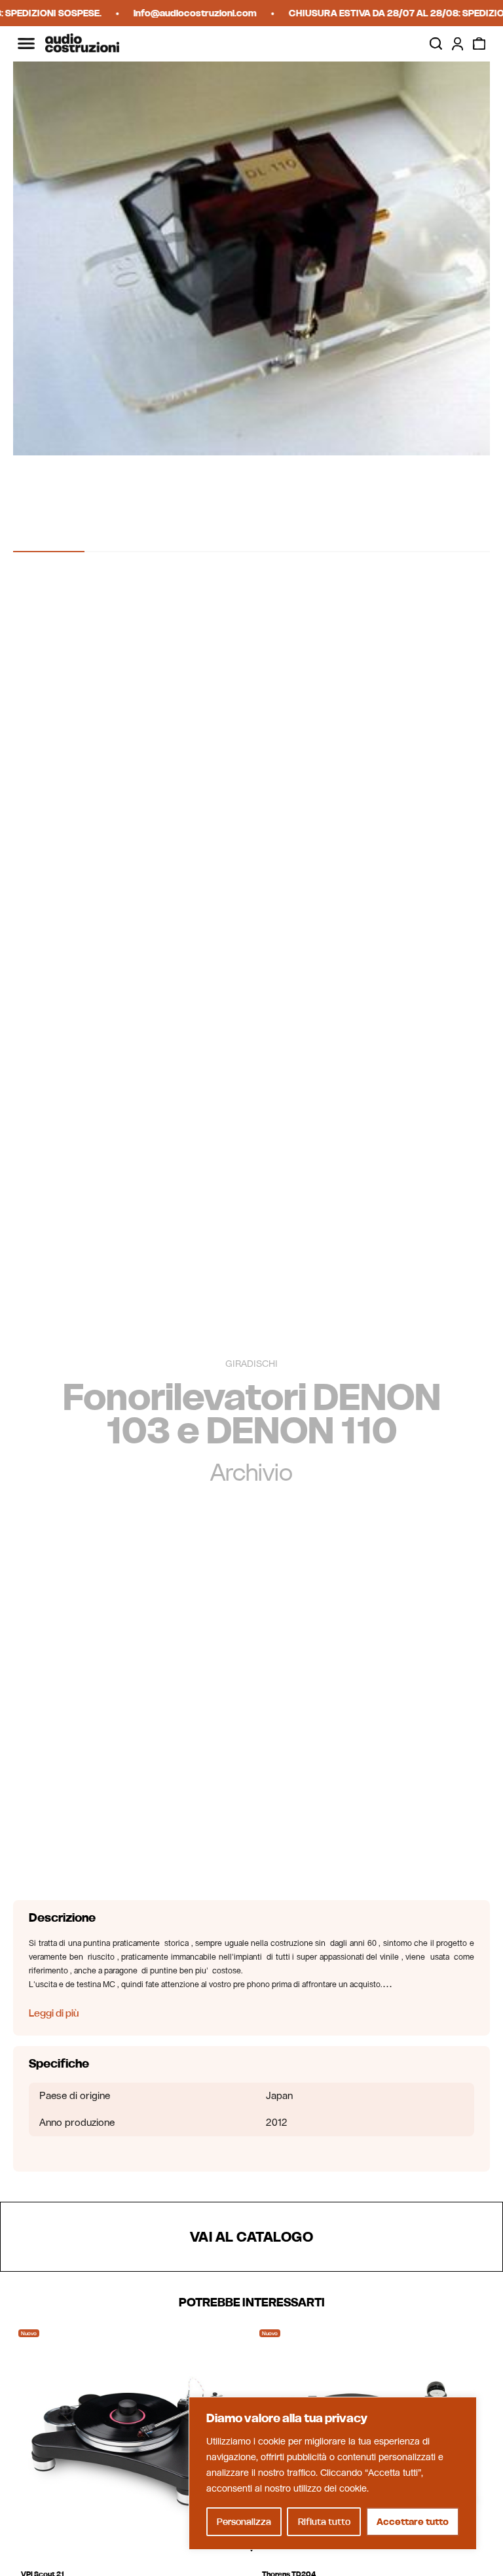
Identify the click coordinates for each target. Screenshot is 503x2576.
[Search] (436, 44)
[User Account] (457, 44)
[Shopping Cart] (479, 44)
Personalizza (244, 2522)
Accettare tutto (413, 2522)
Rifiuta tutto (324, 2522)
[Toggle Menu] (26, 44)
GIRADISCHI (251, 1364)
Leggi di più (54, 2013)
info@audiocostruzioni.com (180, 13)
